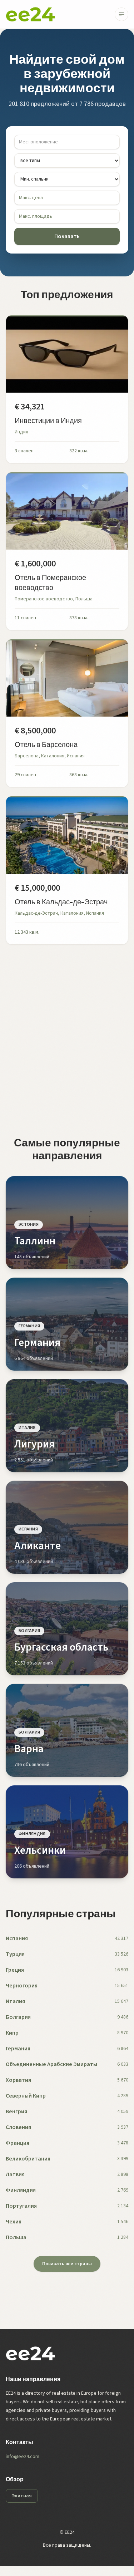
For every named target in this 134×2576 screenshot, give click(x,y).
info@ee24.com (23, 2457)
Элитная (22, 2496)
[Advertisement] (67, 1040)
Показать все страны (67, 2264)
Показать (67, 236)
